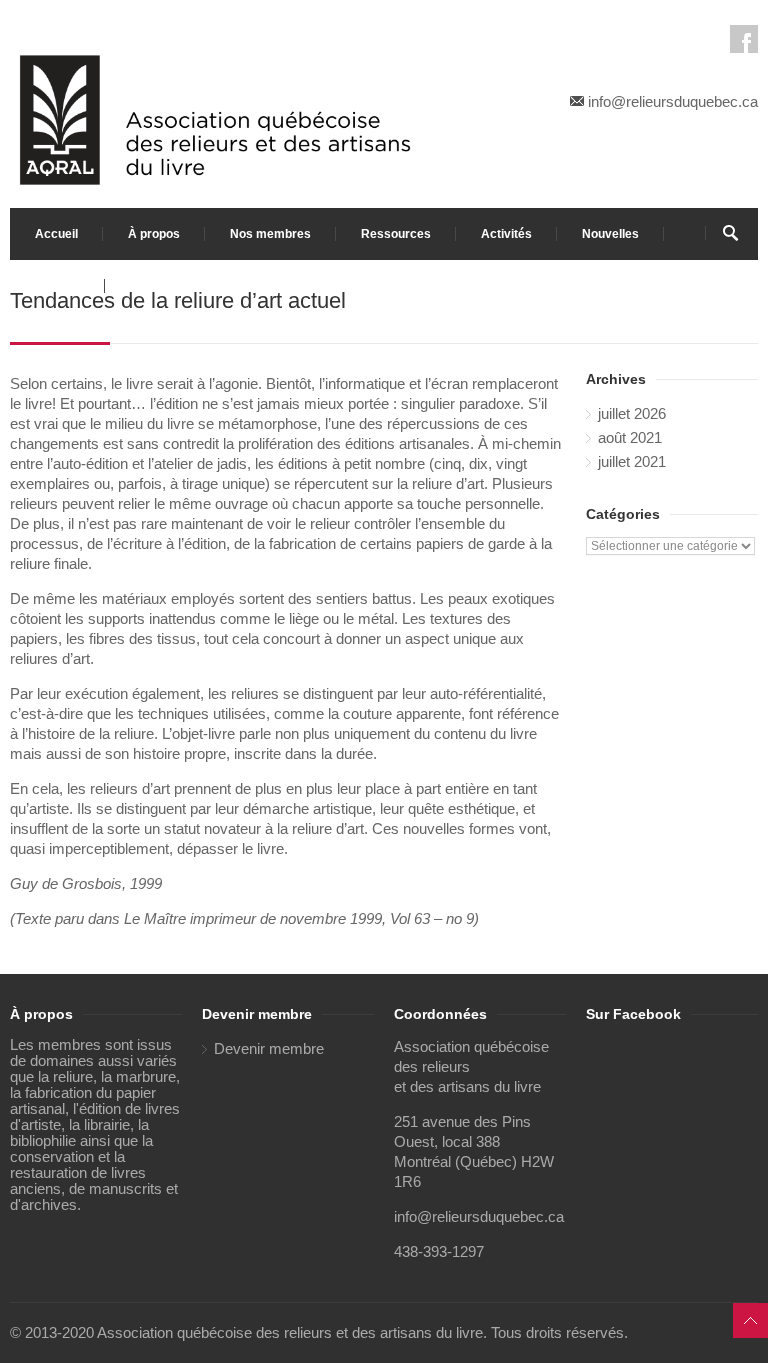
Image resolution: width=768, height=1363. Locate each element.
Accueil (56, 234)
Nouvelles (610, 234)
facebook (744, 39)
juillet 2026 (632, 414)
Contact (57, 286)
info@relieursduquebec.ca (673, 102)
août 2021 (630, 438)
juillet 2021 (632, 462)
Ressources (396, 234)
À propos (154, 234)
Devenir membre (269, 1049)
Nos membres (270, 234)
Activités (506, 234)
